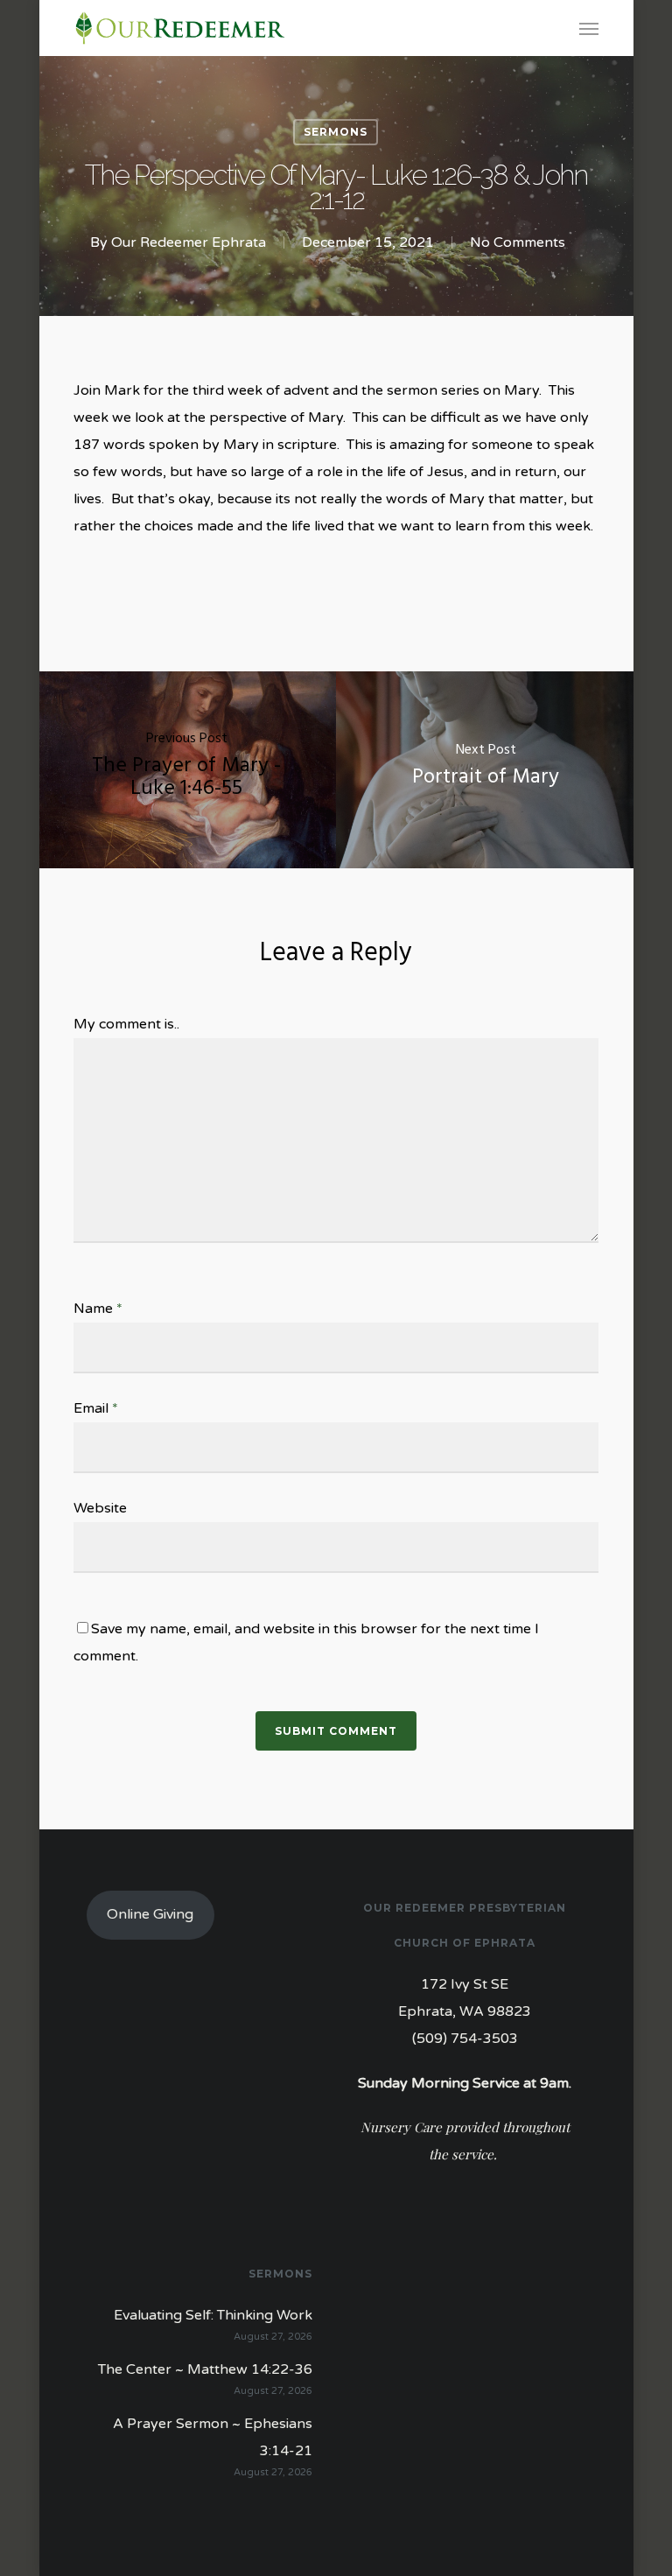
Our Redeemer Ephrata (189, 242)
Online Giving (150, 1914)
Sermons (336, 132)
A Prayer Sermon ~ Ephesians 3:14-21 (213, 2437)
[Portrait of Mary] (486, 770)
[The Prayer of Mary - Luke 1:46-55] (186, 770)
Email (96, 1408)
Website (100, 1508)
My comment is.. (126, 1024)
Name (98, 1309)
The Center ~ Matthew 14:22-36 (205, 2369)
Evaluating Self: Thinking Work (213, 2315)
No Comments (518, 242)
